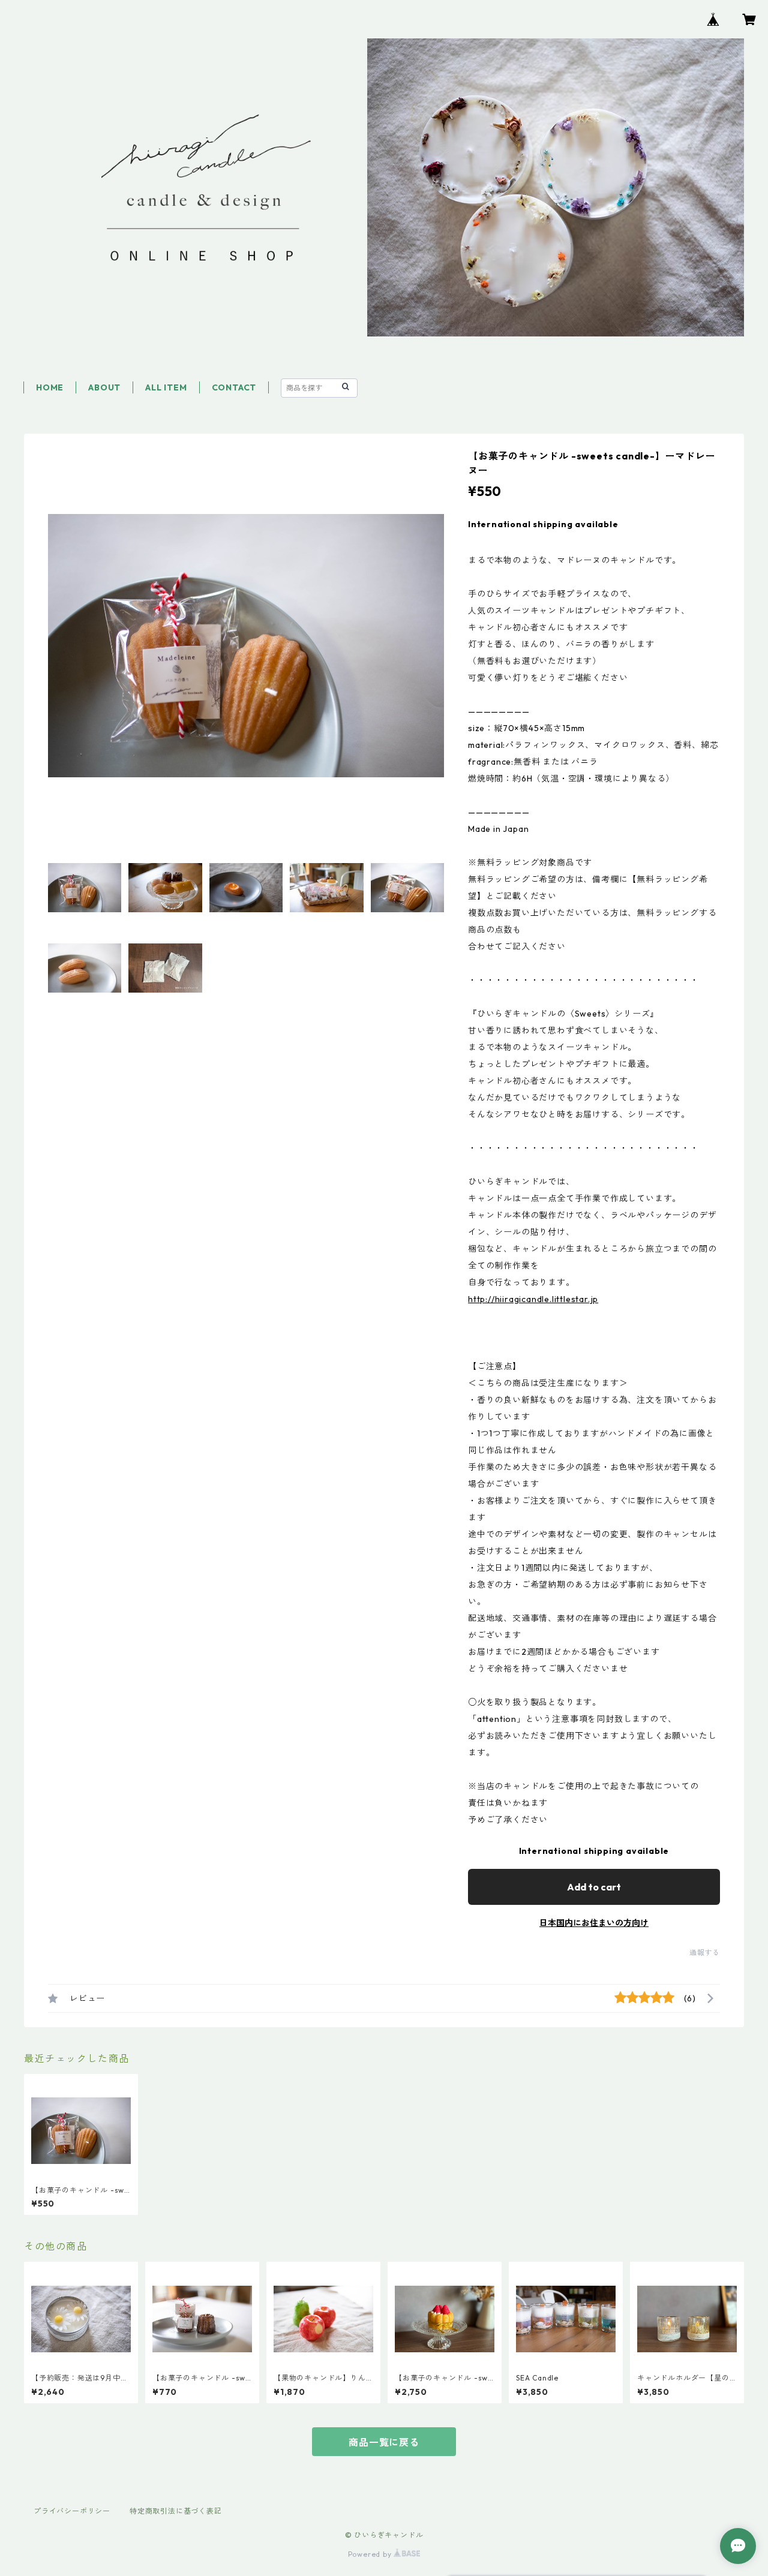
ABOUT (104, 387)
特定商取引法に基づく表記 (176, 2511)
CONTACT (234, 387)
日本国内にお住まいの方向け (594, 1923)
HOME (50, 387)
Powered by (371, 2554)
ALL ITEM (166, 387)
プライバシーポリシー (72, 2511)
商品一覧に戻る (384, 2442)
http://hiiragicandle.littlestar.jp (533, 1299)
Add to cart (594, 1887)
